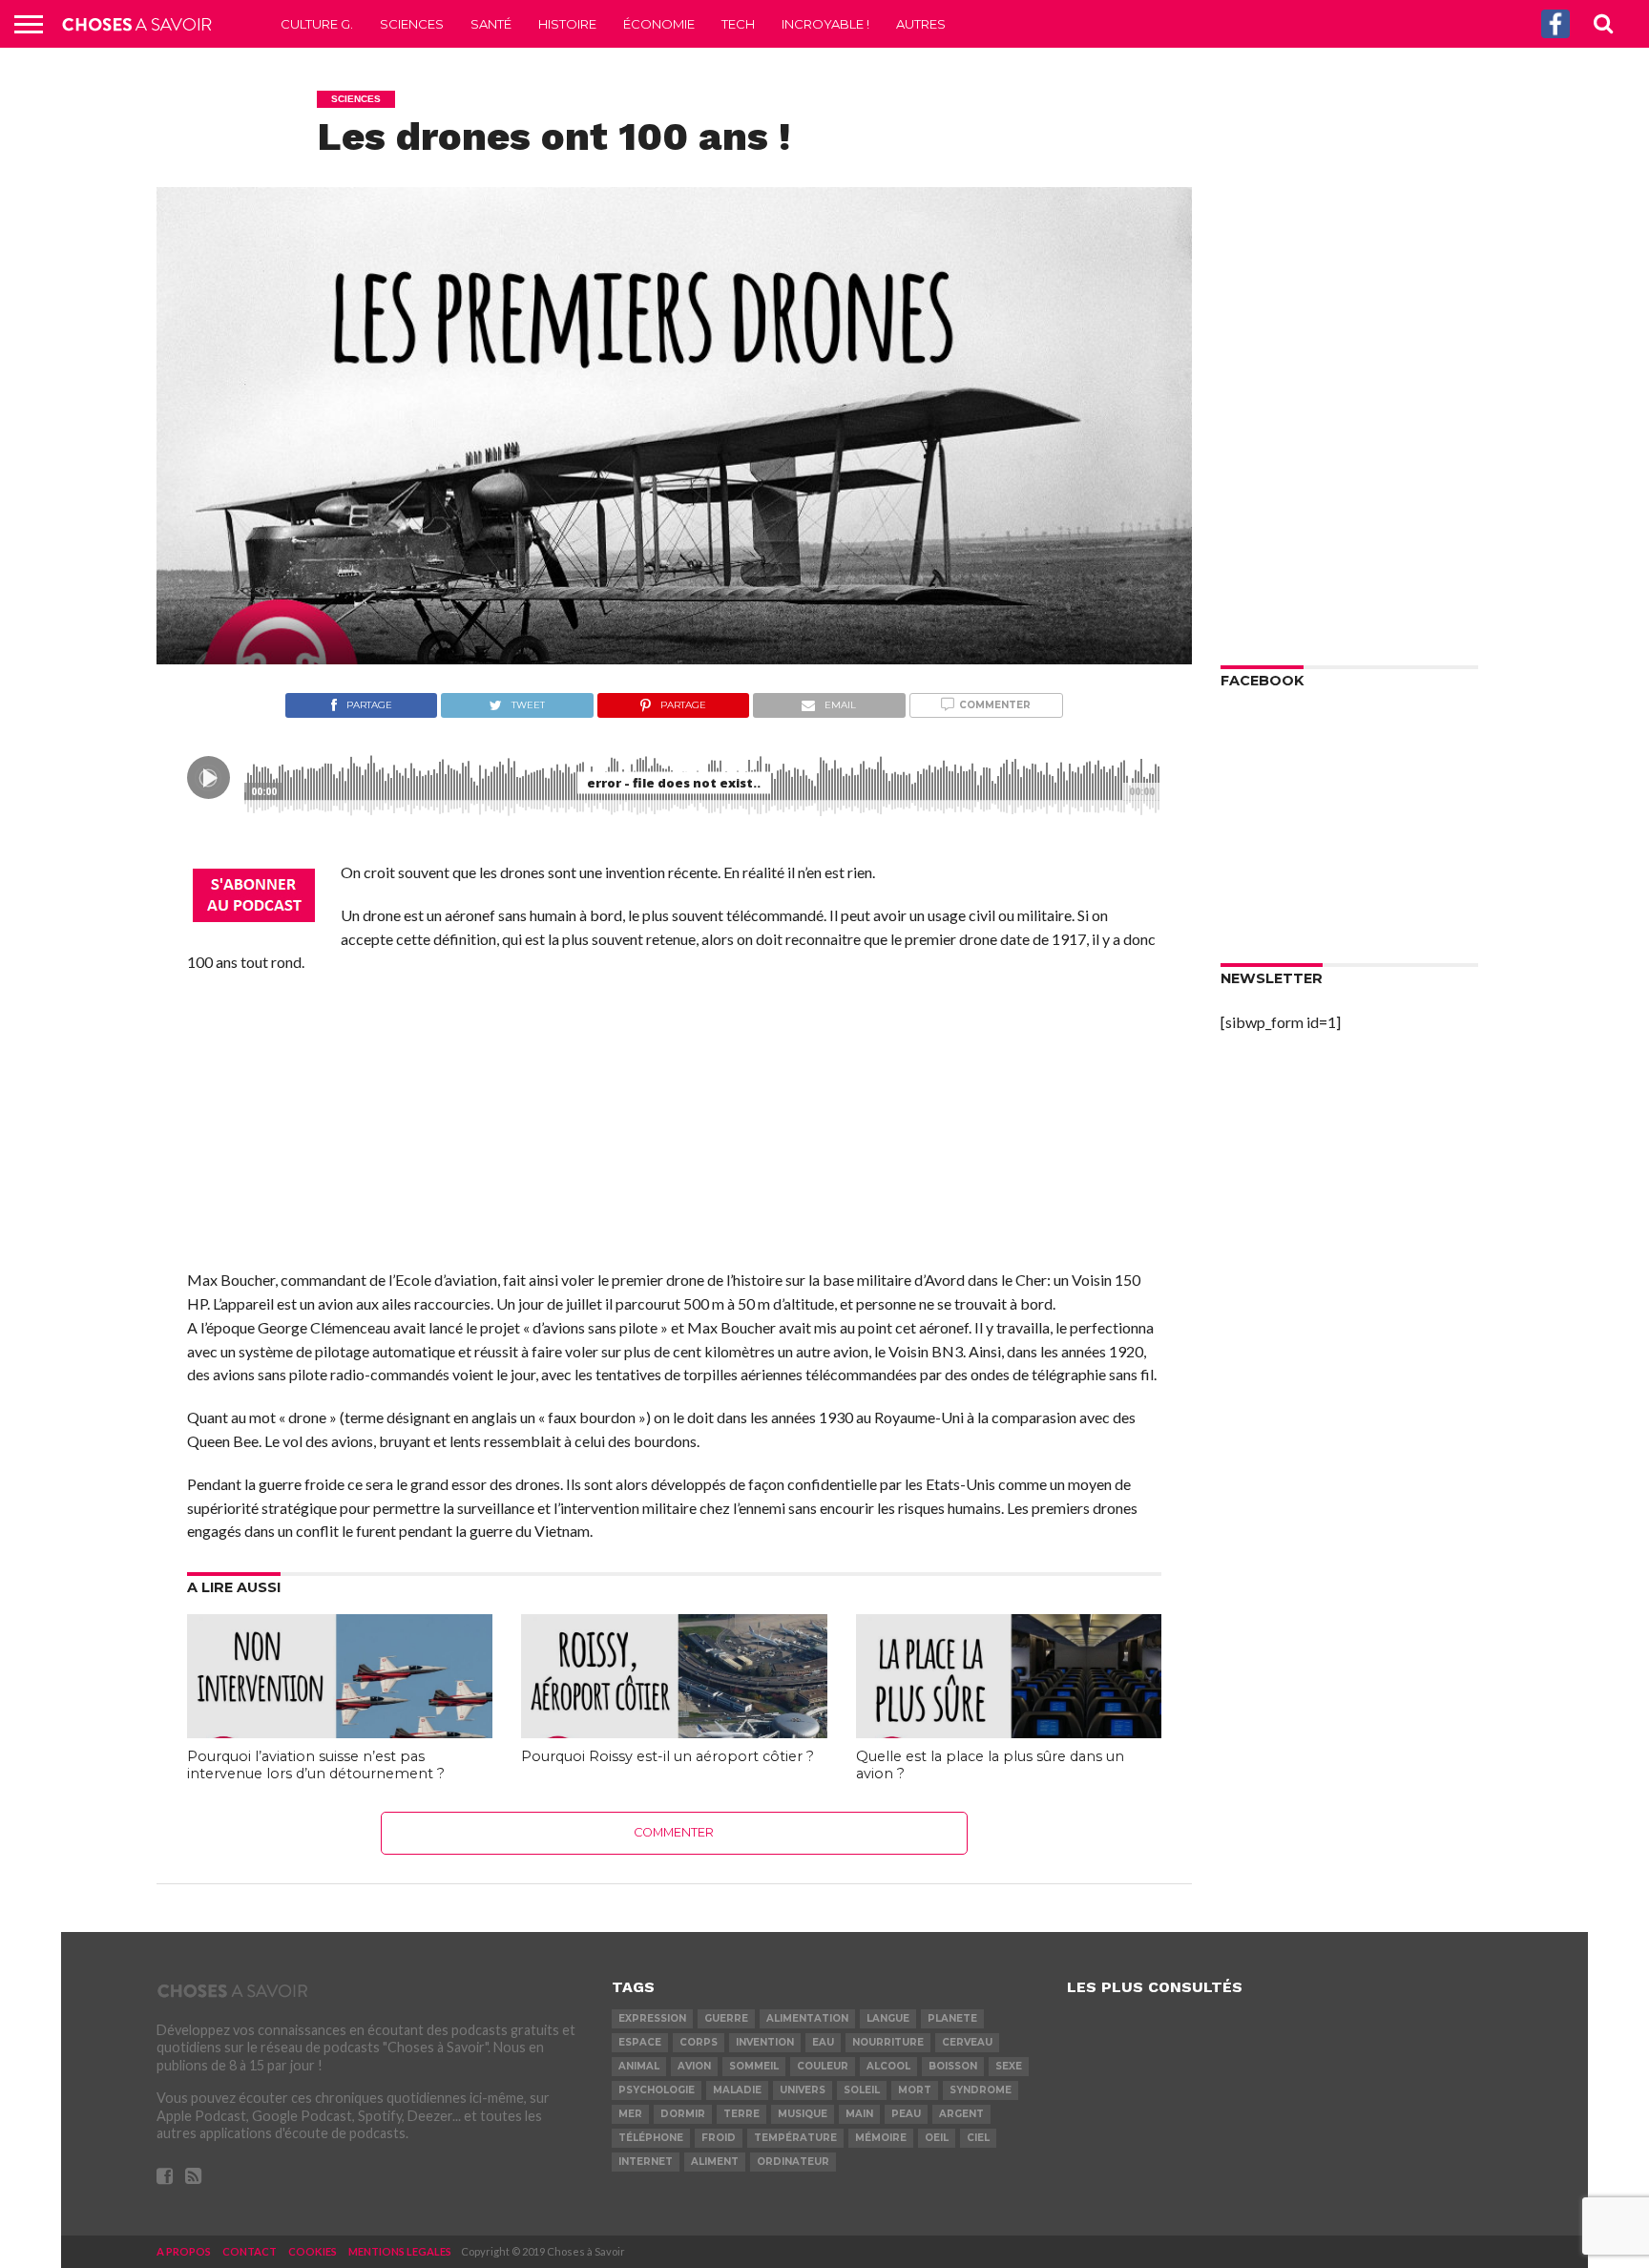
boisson (953, 2066)
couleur (823, 2066)
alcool (888, 2066)
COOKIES (313, 2251)
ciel (978, 2138)
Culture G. (317, 24)
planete (952, 2018)
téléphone (651, 2138)
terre (741, 2114)
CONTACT (250, 2251)
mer (630, 2114)
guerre (726, 2018)
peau (906, 2114)
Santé (491, 24)
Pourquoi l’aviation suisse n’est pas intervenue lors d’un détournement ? (316, 1765)
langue (888, 2018)
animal (639, 2066)
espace (640, 2042)
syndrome (981, 2090)
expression (652, 2018)
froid (719, 2138)
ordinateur (793, 2162)
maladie (737, 2090)
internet (646, 2162)
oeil (937, 2138)
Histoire (567, 24)
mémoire (881, 2138)
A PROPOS (184, 2251)
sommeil (754, 2066)
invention (765, 2042)
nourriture (888, 2042)
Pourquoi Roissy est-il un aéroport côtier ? (668, 1756)
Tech (738, 24)
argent (961, 2114)
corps (699, 2042)
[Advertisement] (674, 1127)
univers (803, 2090)
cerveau (967, 2042)
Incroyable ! (825, 24)
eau (823, 2042)
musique (803, 2114)
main (859, 2114)
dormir (683, 2114)
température (795, 2138)
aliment (715, 2162)
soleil (862, 2090)
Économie (659, 24)
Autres (921, 24)
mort (915, 2090)
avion (694, 2066)
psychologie (657, 2090)
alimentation (807, 2018)
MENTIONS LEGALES (400, 2251)
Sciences (412, 24)
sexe (1009, 2066)
